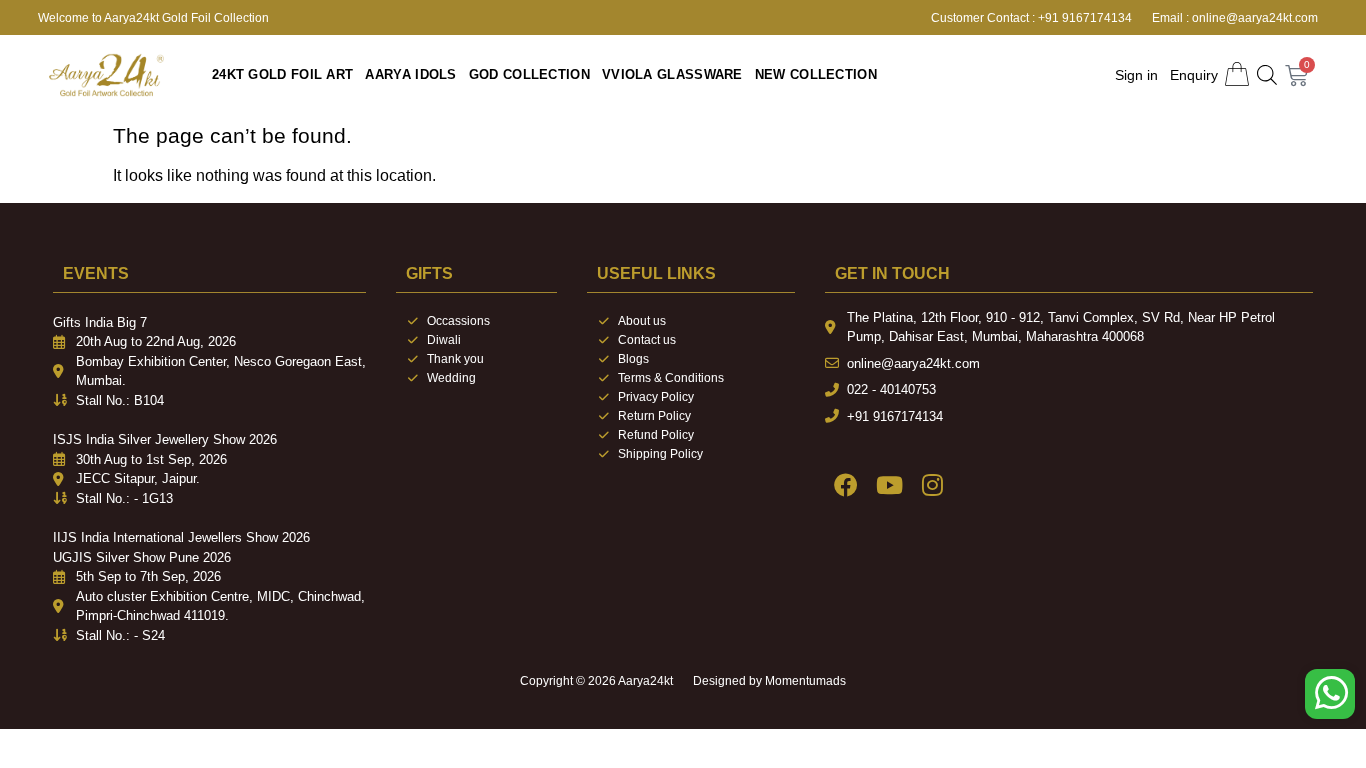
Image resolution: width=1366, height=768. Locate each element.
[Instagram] (932, 484)
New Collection (816, 74)
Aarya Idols (410, 74)
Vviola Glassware (672, 74)
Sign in (1136, 75)
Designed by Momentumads (769, 681)
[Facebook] (846, 484)
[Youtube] (889, 484)
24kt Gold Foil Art (282, 74)
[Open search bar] (1267, 75)
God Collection (529, 74)
